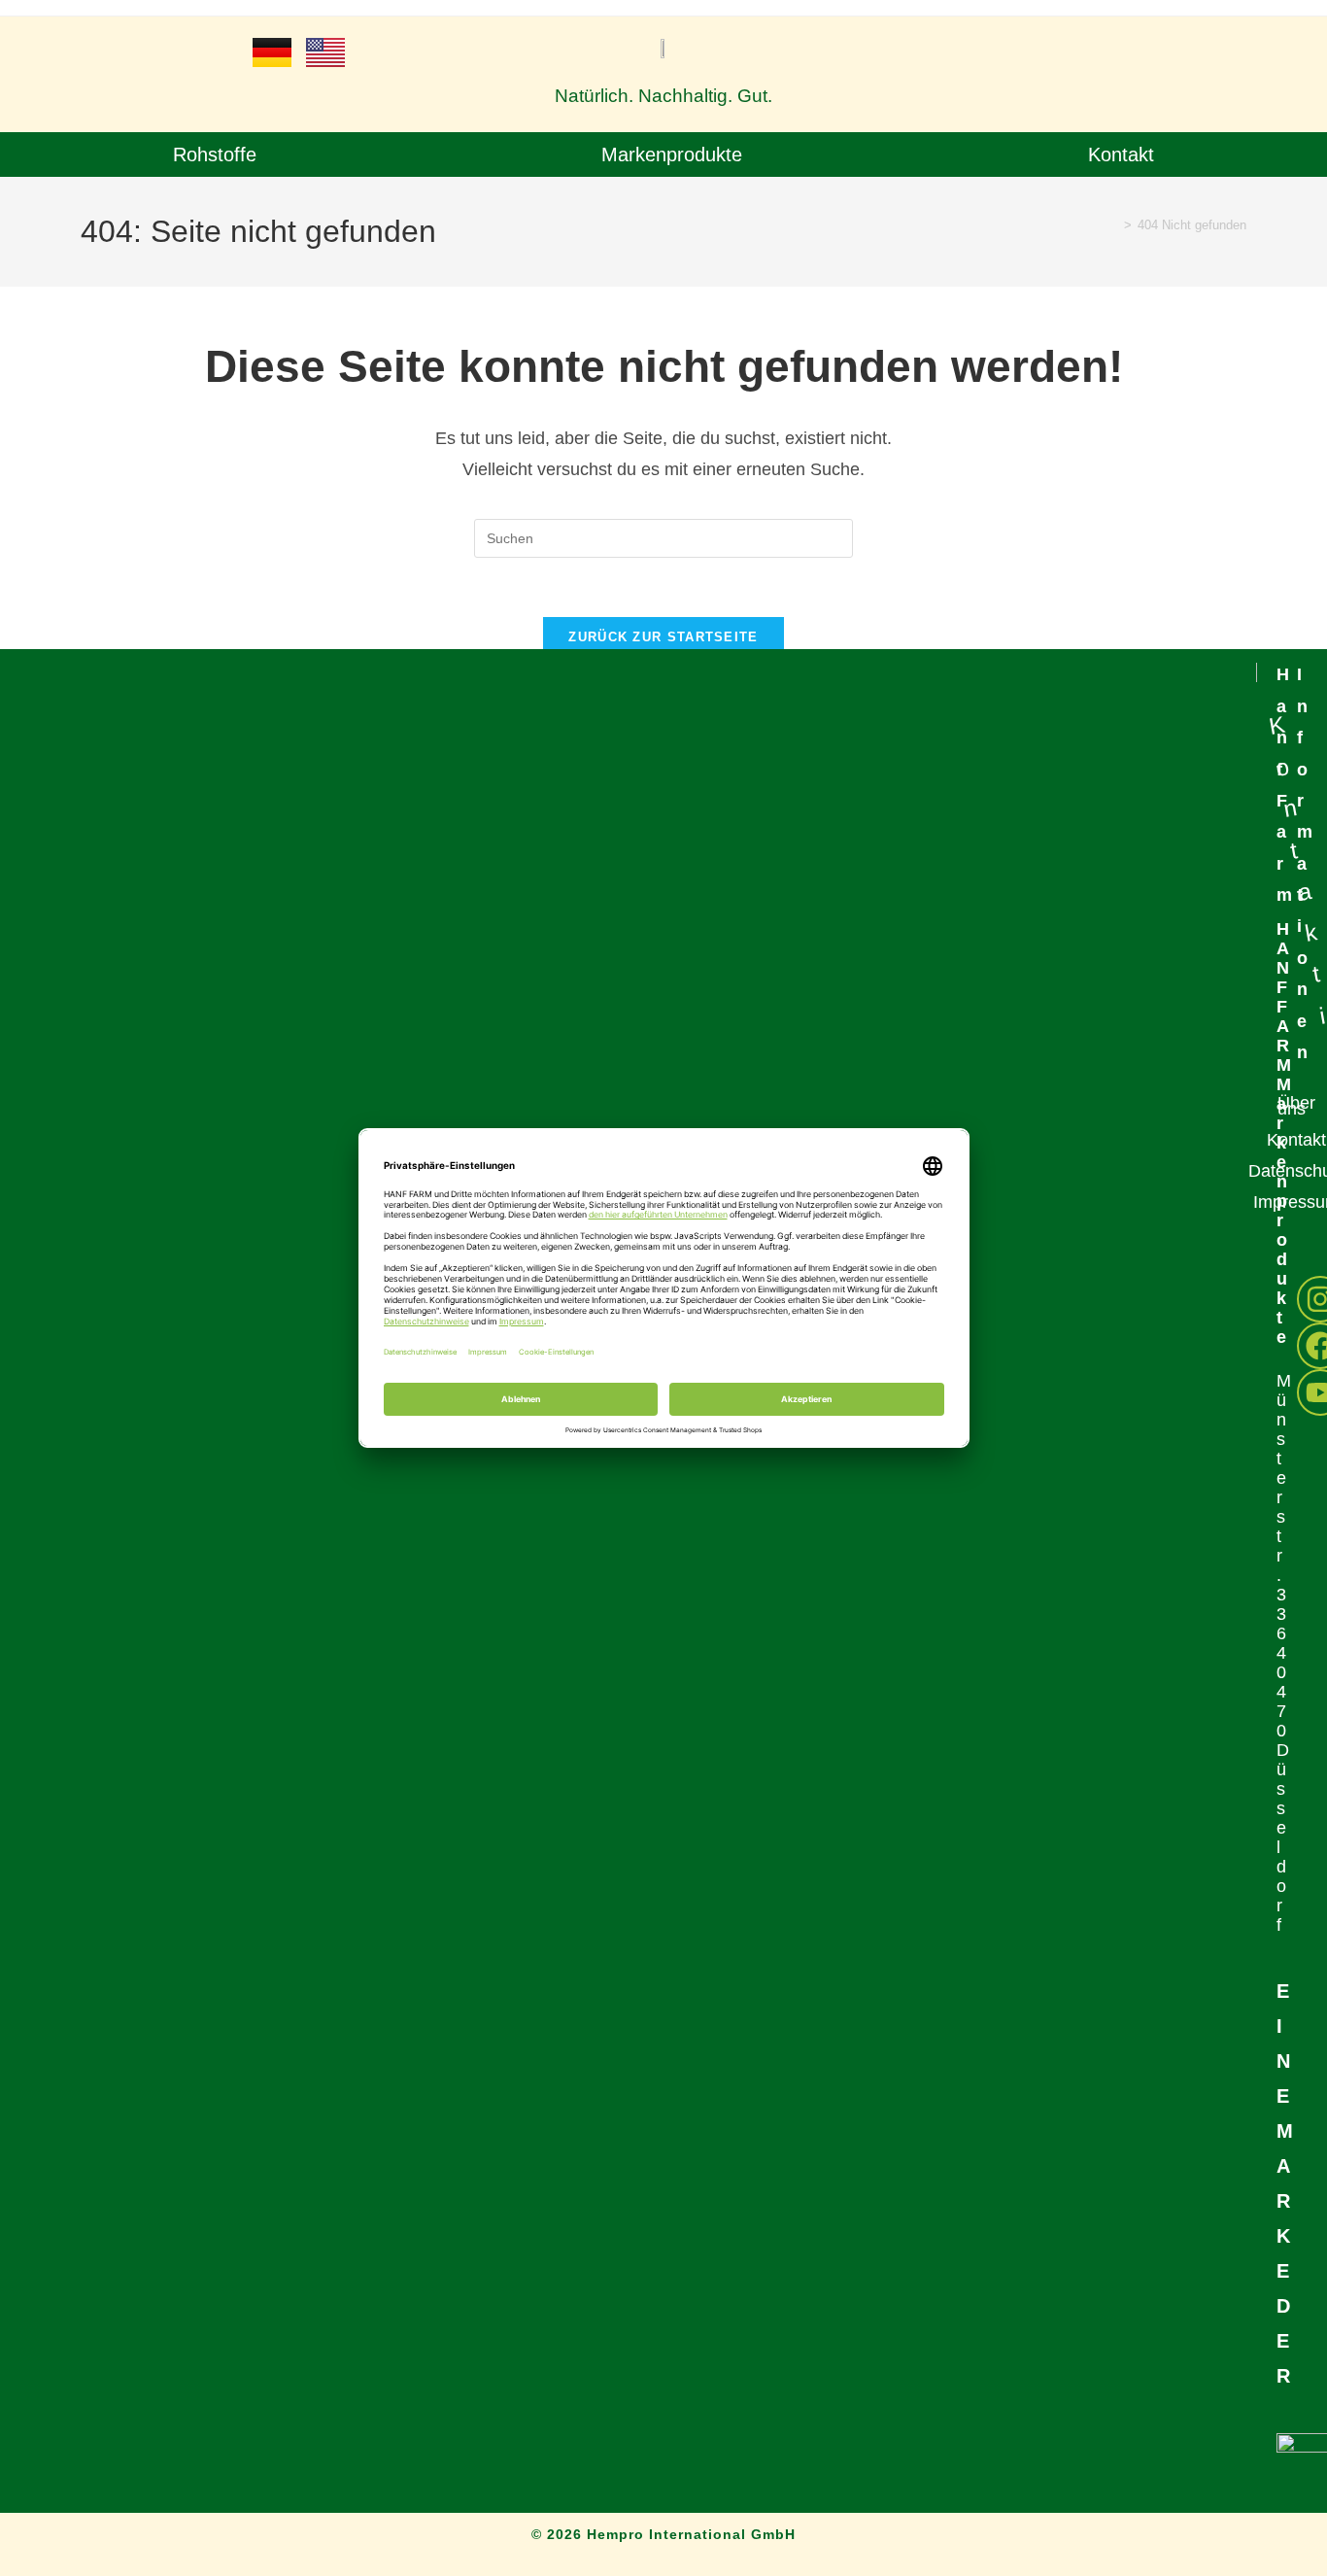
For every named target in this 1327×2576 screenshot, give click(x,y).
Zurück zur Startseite (663, 637)
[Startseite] (1113, 225)
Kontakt (1121, 155)
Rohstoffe (215, 155)
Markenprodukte (672, 155)
